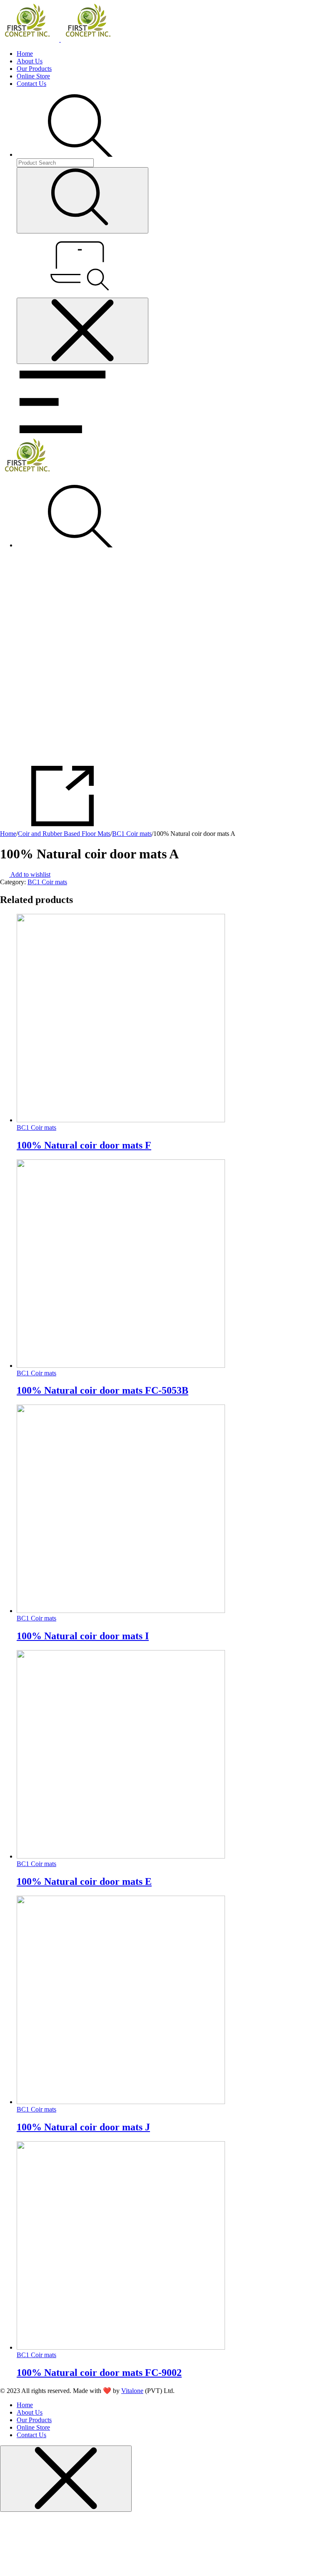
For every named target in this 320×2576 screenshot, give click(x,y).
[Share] (292, 9)
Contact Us (31, 84)
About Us (30, 61)
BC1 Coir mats (132, 834)
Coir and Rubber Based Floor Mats (64, 834)
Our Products (34, 69)
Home (25, 54)
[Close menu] (82, 331)
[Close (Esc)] (311, 9)
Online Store (33, 76)
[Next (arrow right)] (305, 1288)
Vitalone (132, 2391)
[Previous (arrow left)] (15, 1288)
